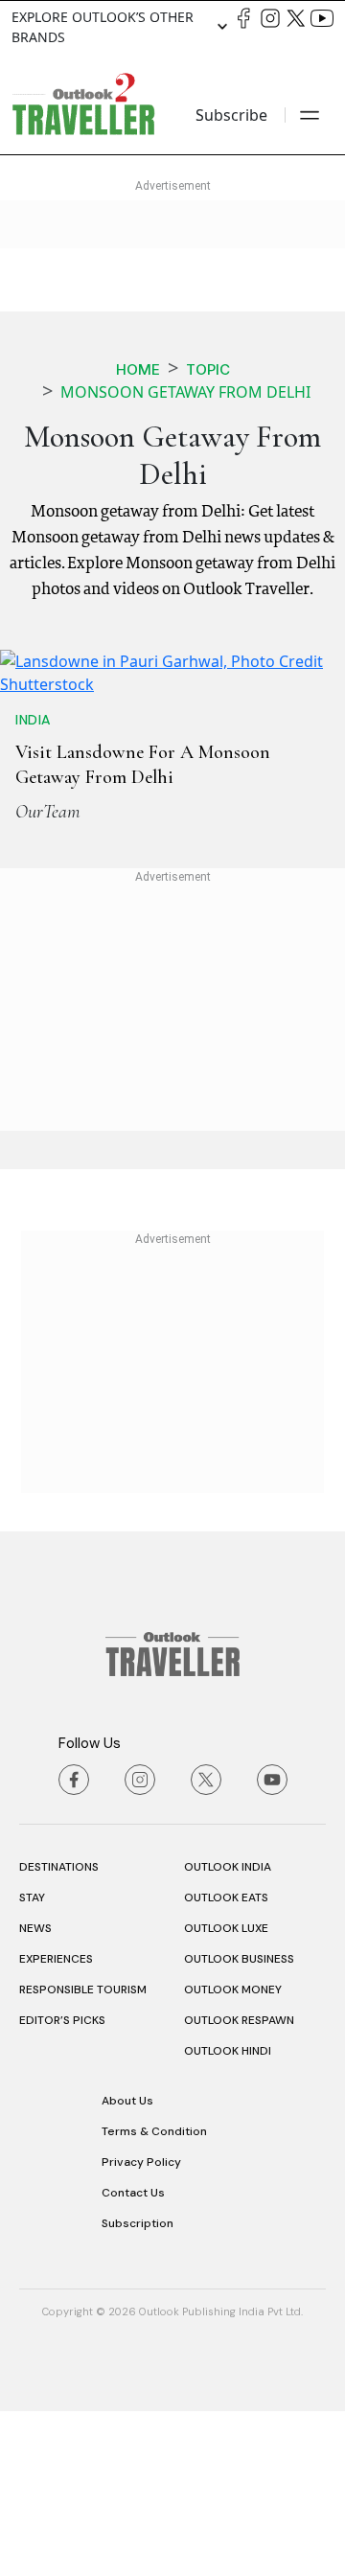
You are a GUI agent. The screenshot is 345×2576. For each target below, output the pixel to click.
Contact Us (133, 2357)
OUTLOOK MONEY (233, 2154)
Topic (208, 369)
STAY (32, 2062)
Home (138, 369)
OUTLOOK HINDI (228, 2216)
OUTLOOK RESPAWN (239, 2185)
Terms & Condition (154, 2296)
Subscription (138, 2388)
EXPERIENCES (56, 2124)
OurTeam (48, 977)
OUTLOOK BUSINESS (239, 2124)
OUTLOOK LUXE (226, 2093)
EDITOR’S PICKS (62, 2185)
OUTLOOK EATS (226, 2062)
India (33, 885)
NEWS (35, 2093)
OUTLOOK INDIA (228, 2032)
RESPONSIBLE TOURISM (83, 2154)
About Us (127, 2265)
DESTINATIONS (59, 2032)
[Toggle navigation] (310, 115)
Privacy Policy (141, 2327)
